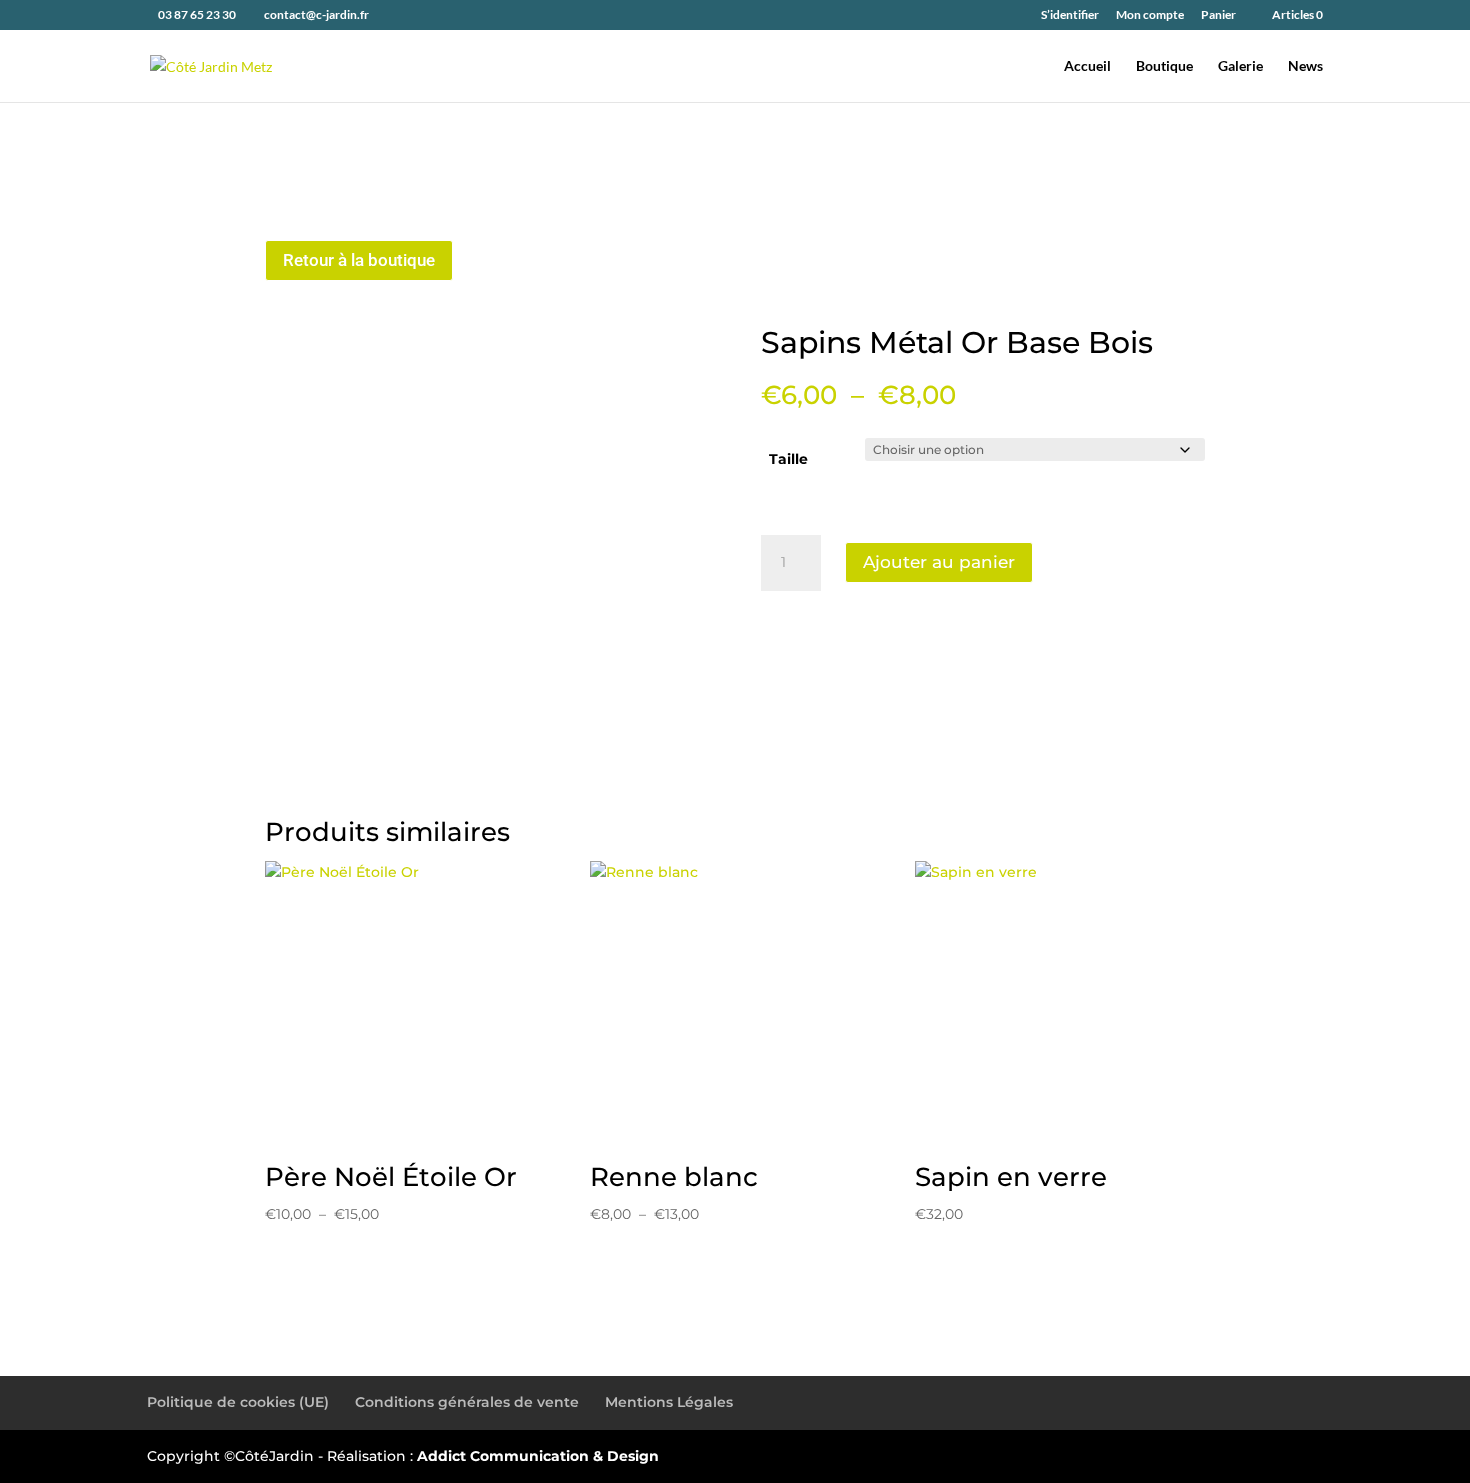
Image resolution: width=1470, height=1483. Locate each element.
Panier (1218, 15)
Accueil (1087, 66)
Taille (788, 459)
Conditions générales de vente (467, 1402)
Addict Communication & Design (538, 1456)
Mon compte (1150, 15)
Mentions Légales (669, 1402)
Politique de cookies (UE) (238, 1402)
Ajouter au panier (939, 562)
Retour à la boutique (359, 260)
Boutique (1164, 66)
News (1305, 66)
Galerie (1240, 66)
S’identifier (1070, 15)
